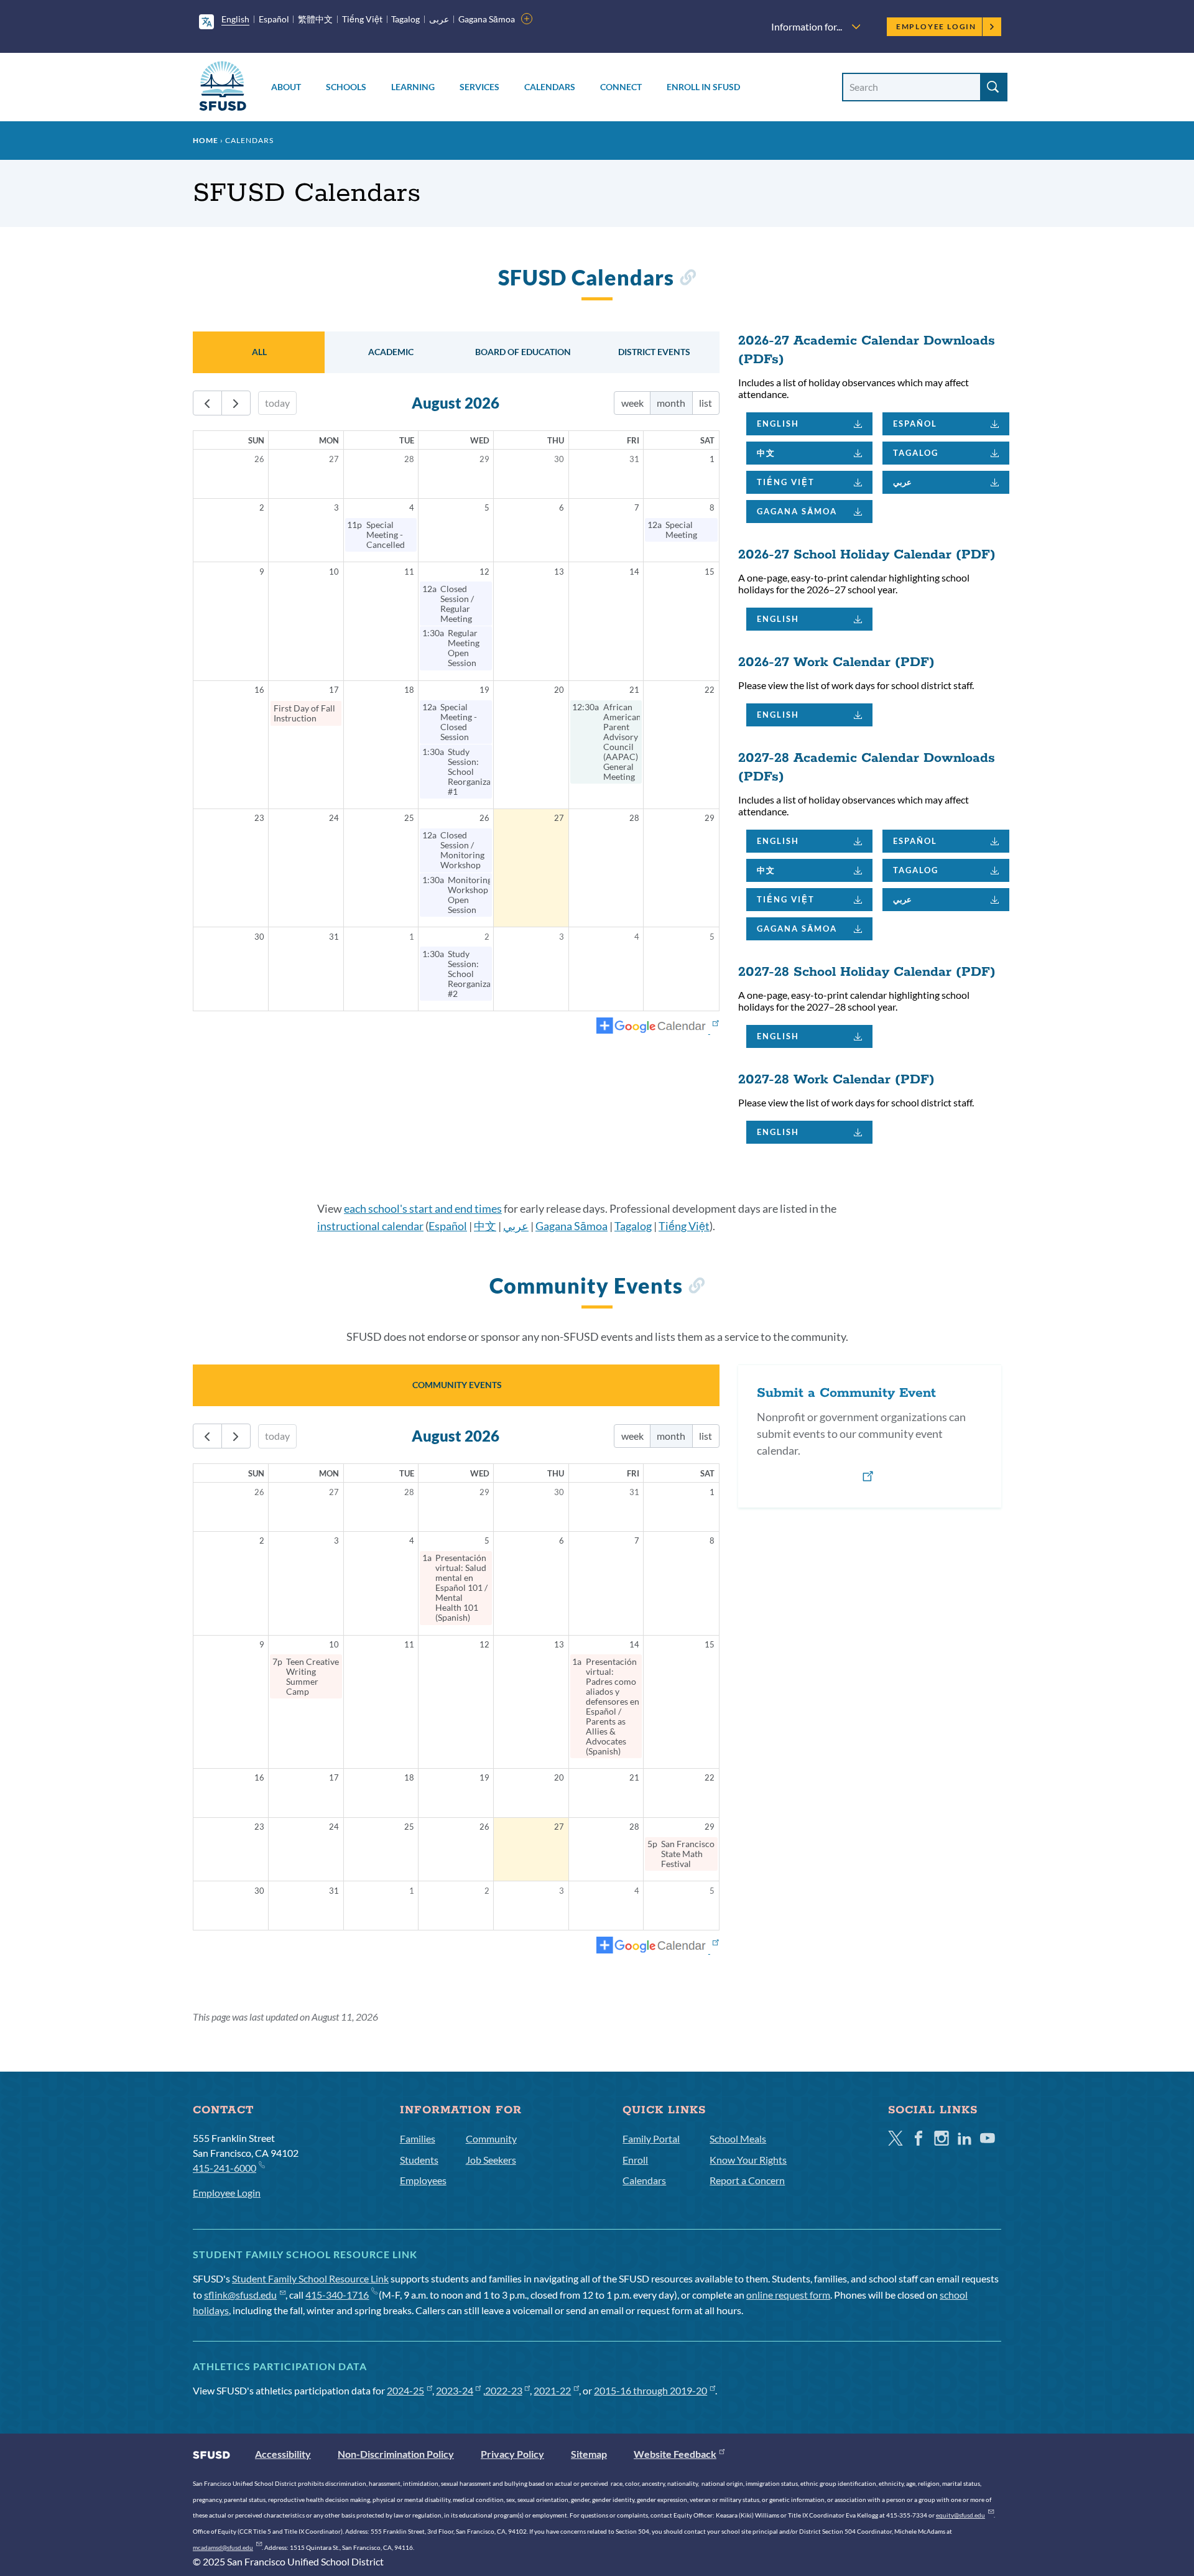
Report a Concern (747, 2180)
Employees (423, 2180)
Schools (346, 87)
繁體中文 (315, 19)
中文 (766, 453)
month (671, 403)
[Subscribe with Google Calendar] (658, 1027)
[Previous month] (207, 403)
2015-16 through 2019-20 (650, 2390)
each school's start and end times (423, 1208)
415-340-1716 (337, 2295)
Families (418, 2138)
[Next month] (236, 403)
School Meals (738, 2138)
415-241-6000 (224, 2168)
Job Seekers (491, 2160)
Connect (621, 87)
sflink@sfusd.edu (240, 2295)
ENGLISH (778, 424)
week (632, 403)
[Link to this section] (687, 280)
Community (491, 2138)
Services (479, 87)
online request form (788, 2295)
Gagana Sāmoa (487, 19)
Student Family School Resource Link (310, 2278)
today (277, 403)
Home (206, 140)
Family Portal (651, 2138)
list (706, 403)
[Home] (223, 88)
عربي (902, 482)
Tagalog (405, 19)
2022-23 (504, 2390)
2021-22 (552, 2390)
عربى (439, 19)
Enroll (635, 2160)
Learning (413, 87)
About (286, 87)
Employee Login (936, 26)
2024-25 (405, 2390)
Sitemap (589, 2454)
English (235, 19)
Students (419, 2160)
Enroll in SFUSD (703, 87)
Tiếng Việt (362, 19)
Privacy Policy (512, 2454)
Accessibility (283, 2454)
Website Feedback (675, 2454)
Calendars (550, 87)
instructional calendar (370, 1226)
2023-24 (455, 2390)
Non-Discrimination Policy (396, 2454)
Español (274, 19)
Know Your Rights (748, 2160)
